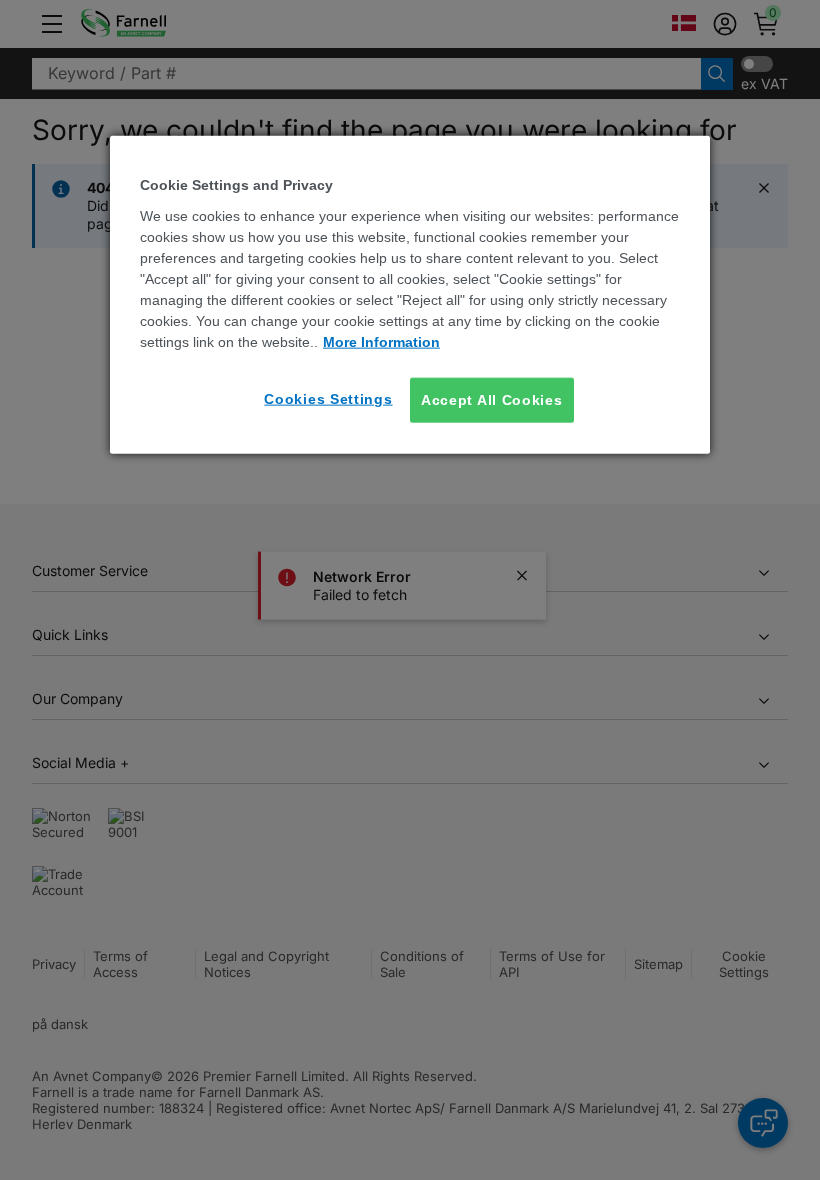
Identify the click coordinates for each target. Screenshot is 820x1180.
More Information (381, 341)
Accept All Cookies (492, 399)
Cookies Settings (328, 398)
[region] (410, 295)
